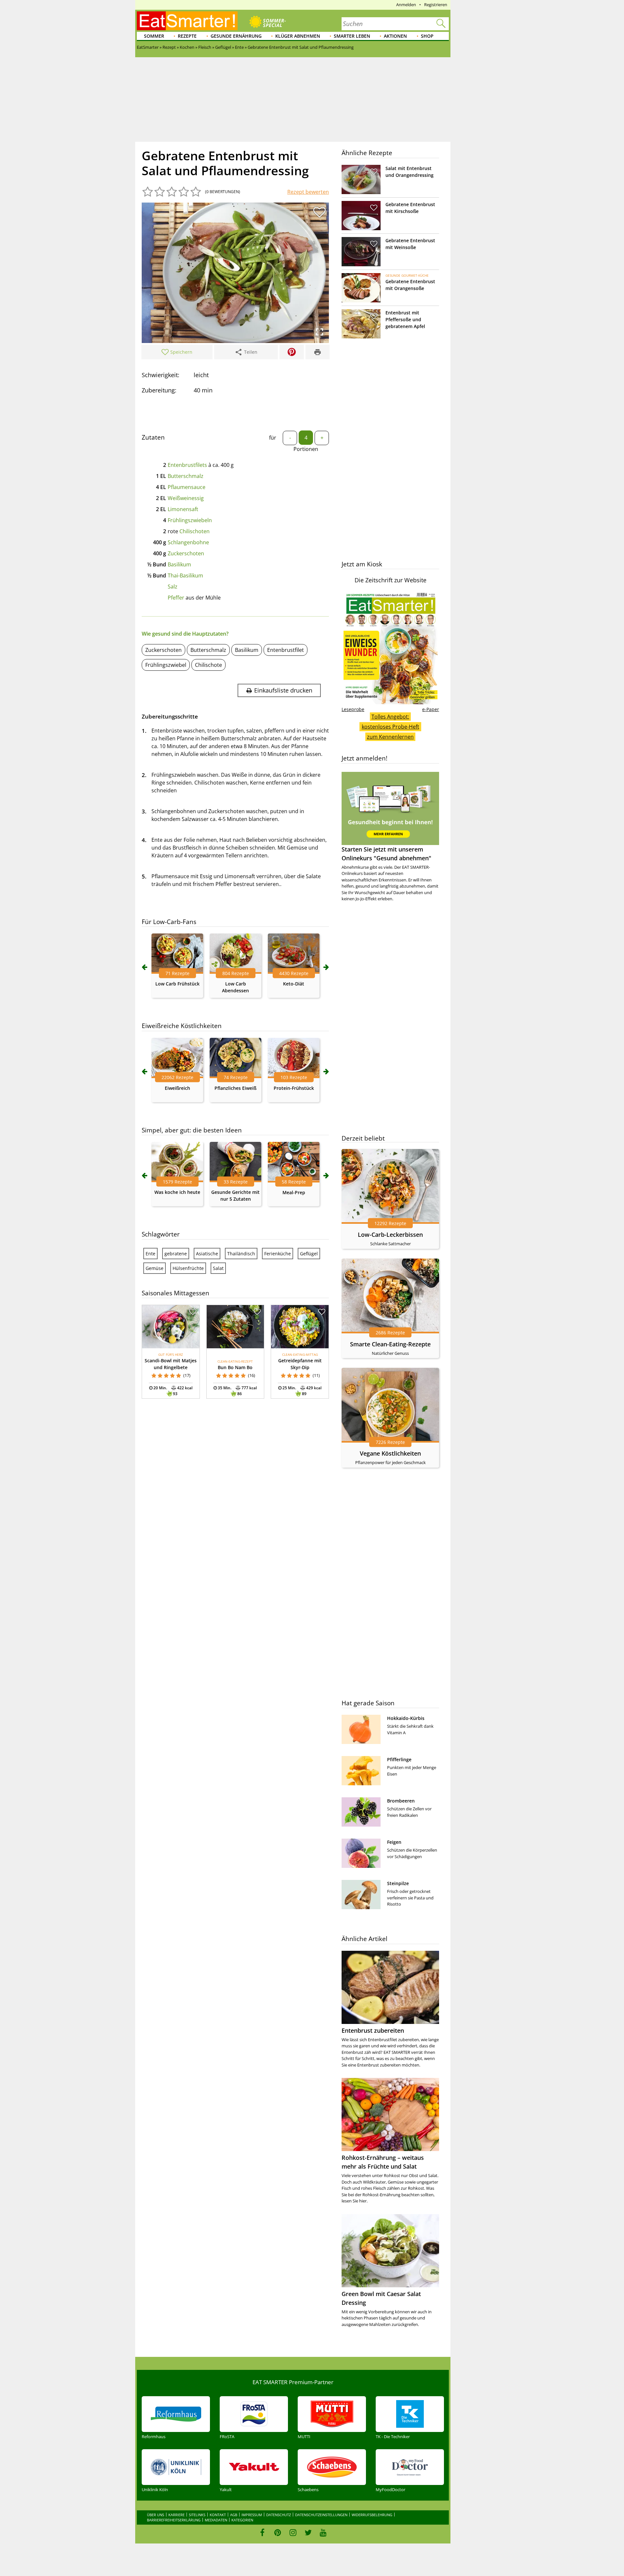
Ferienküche (278, 1254)
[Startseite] (187, 21)
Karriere (176, 2515)
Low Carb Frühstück (177, 984)
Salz (173, 587)
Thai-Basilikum (185, 575)
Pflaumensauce (187, 487)
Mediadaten (216, 2520)
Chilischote (208, 665)
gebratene (176, 1254)
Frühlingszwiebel (166, 665)
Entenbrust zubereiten (373, 2030)
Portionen (306, 449)
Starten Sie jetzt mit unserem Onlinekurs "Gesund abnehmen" (386, 854)
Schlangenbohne (188, 542)
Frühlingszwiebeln (190, 520)
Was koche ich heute (177, 1192)
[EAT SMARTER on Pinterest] (278, 2532)
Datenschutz (279, 2515)
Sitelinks (197, 2515)
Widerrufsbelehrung (372, 2515)
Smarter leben (352, 36)
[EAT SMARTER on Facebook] (262, 2532)
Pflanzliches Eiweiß (235, 1088)
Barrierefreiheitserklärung (174, 2520)
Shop (427, 36)
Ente (150, 1254)
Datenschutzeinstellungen (321, 2515)
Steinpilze (398, 1883)
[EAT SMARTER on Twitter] (308, 2532)
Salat (218, 1268)
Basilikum (179, 564)
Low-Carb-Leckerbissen (390, 1235)
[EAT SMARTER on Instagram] (293, 2532)
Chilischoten (195, 531)
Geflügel (309, 1254)
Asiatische (207, 1254)
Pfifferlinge (399, 1759)
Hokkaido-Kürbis (406, 1718)
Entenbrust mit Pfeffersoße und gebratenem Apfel (405, 319)
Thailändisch (241, 1254)
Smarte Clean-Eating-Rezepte (390, 1344)
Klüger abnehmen (298, 36)
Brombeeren (401, 1801)
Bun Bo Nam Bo (235, 1367)
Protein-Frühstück (294, 1088)
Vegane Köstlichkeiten (390, 1453)
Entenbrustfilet (286, 650)
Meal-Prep (294, 1192)
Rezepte (187, 36)
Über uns (156, 2515)
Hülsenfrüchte (188, 1268)
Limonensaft (183, 509)
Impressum (252, 2515)
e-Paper (431, 709)
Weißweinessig (186, 498)
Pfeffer (176, 598)
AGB (234, 2515)
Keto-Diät (294, 984)
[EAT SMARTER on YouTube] (323, 2532)
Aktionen (395, 36)
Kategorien (242, 2520)
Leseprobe (353, 709)
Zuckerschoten (186, 553)
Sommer (154, 36)
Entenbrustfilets (187, 465)
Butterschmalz (186, 476)
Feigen (394, 1842)
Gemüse (155, 1268)
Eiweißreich (177, 1088)
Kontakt (218, 2515)
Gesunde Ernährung (236, 36)
